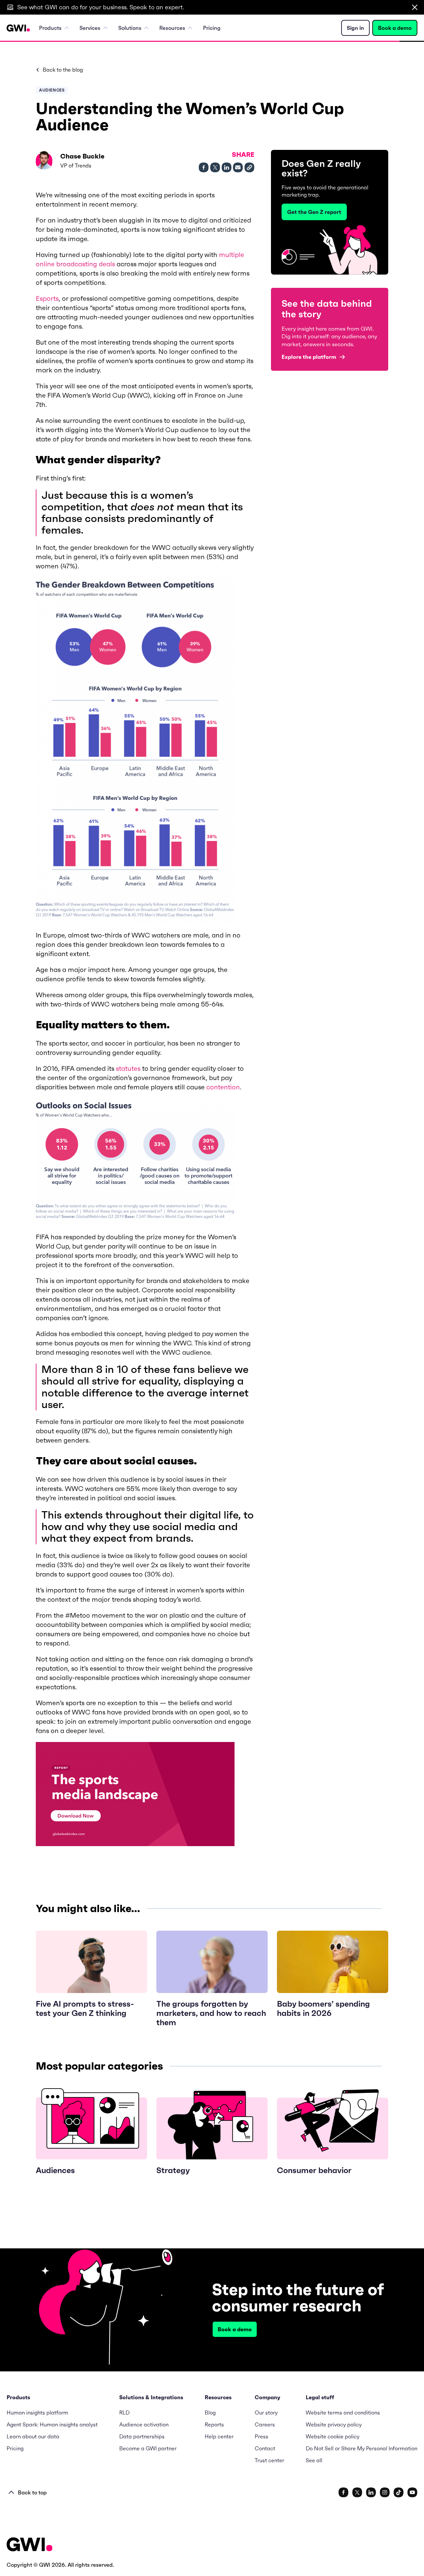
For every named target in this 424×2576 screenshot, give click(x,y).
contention (223, 1087)
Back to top (32, 2492)
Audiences (52, 90)
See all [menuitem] (314, 2460)
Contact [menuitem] (265, 2448)
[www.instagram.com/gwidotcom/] (385, 2492)
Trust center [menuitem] (269, 2460)
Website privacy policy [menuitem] (334, 2424)
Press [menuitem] (262, 2436)
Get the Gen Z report (314, 212)
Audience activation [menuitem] (144, 2424)
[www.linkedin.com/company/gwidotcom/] (371, 2492)
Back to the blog (63, 70)
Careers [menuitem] (265, 2424)
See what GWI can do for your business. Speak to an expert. (101, 7)
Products (50, 28)
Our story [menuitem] (266, 2413)
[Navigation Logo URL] (18, 28)
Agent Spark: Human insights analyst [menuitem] (52, 2424)
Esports (47, 298)
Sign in (355, 28)
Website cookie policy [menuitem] (333, 2436)
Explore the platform (309, 357)
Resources (172, 28)
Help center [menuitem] (219, 2436)
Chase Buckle (82, 156)
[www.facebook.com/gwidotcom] (344, 2492)
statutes (128, 1068)
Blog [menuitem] (210, 2413)
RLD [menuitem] (124, 2413)
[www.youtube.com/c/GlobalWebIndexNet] (412, 2492)
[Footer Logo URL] (29, 2545)
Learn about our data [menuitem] (33, 2436)
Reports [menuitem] (214, 2424)
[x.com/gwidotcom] (357, 2492)
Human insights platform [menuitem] (37, 2413)
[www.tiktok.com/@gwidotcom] (399, 2492)
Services (90, 28)
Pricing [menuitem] (212, 28)
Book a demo (395, 28)
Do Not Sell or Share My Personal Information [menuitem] (362, 2448)
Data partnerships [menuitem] (142, 2436)
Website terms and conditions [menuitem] (343, 2413)
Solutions (130, 28)
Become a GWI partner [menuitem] (148, 2448)
